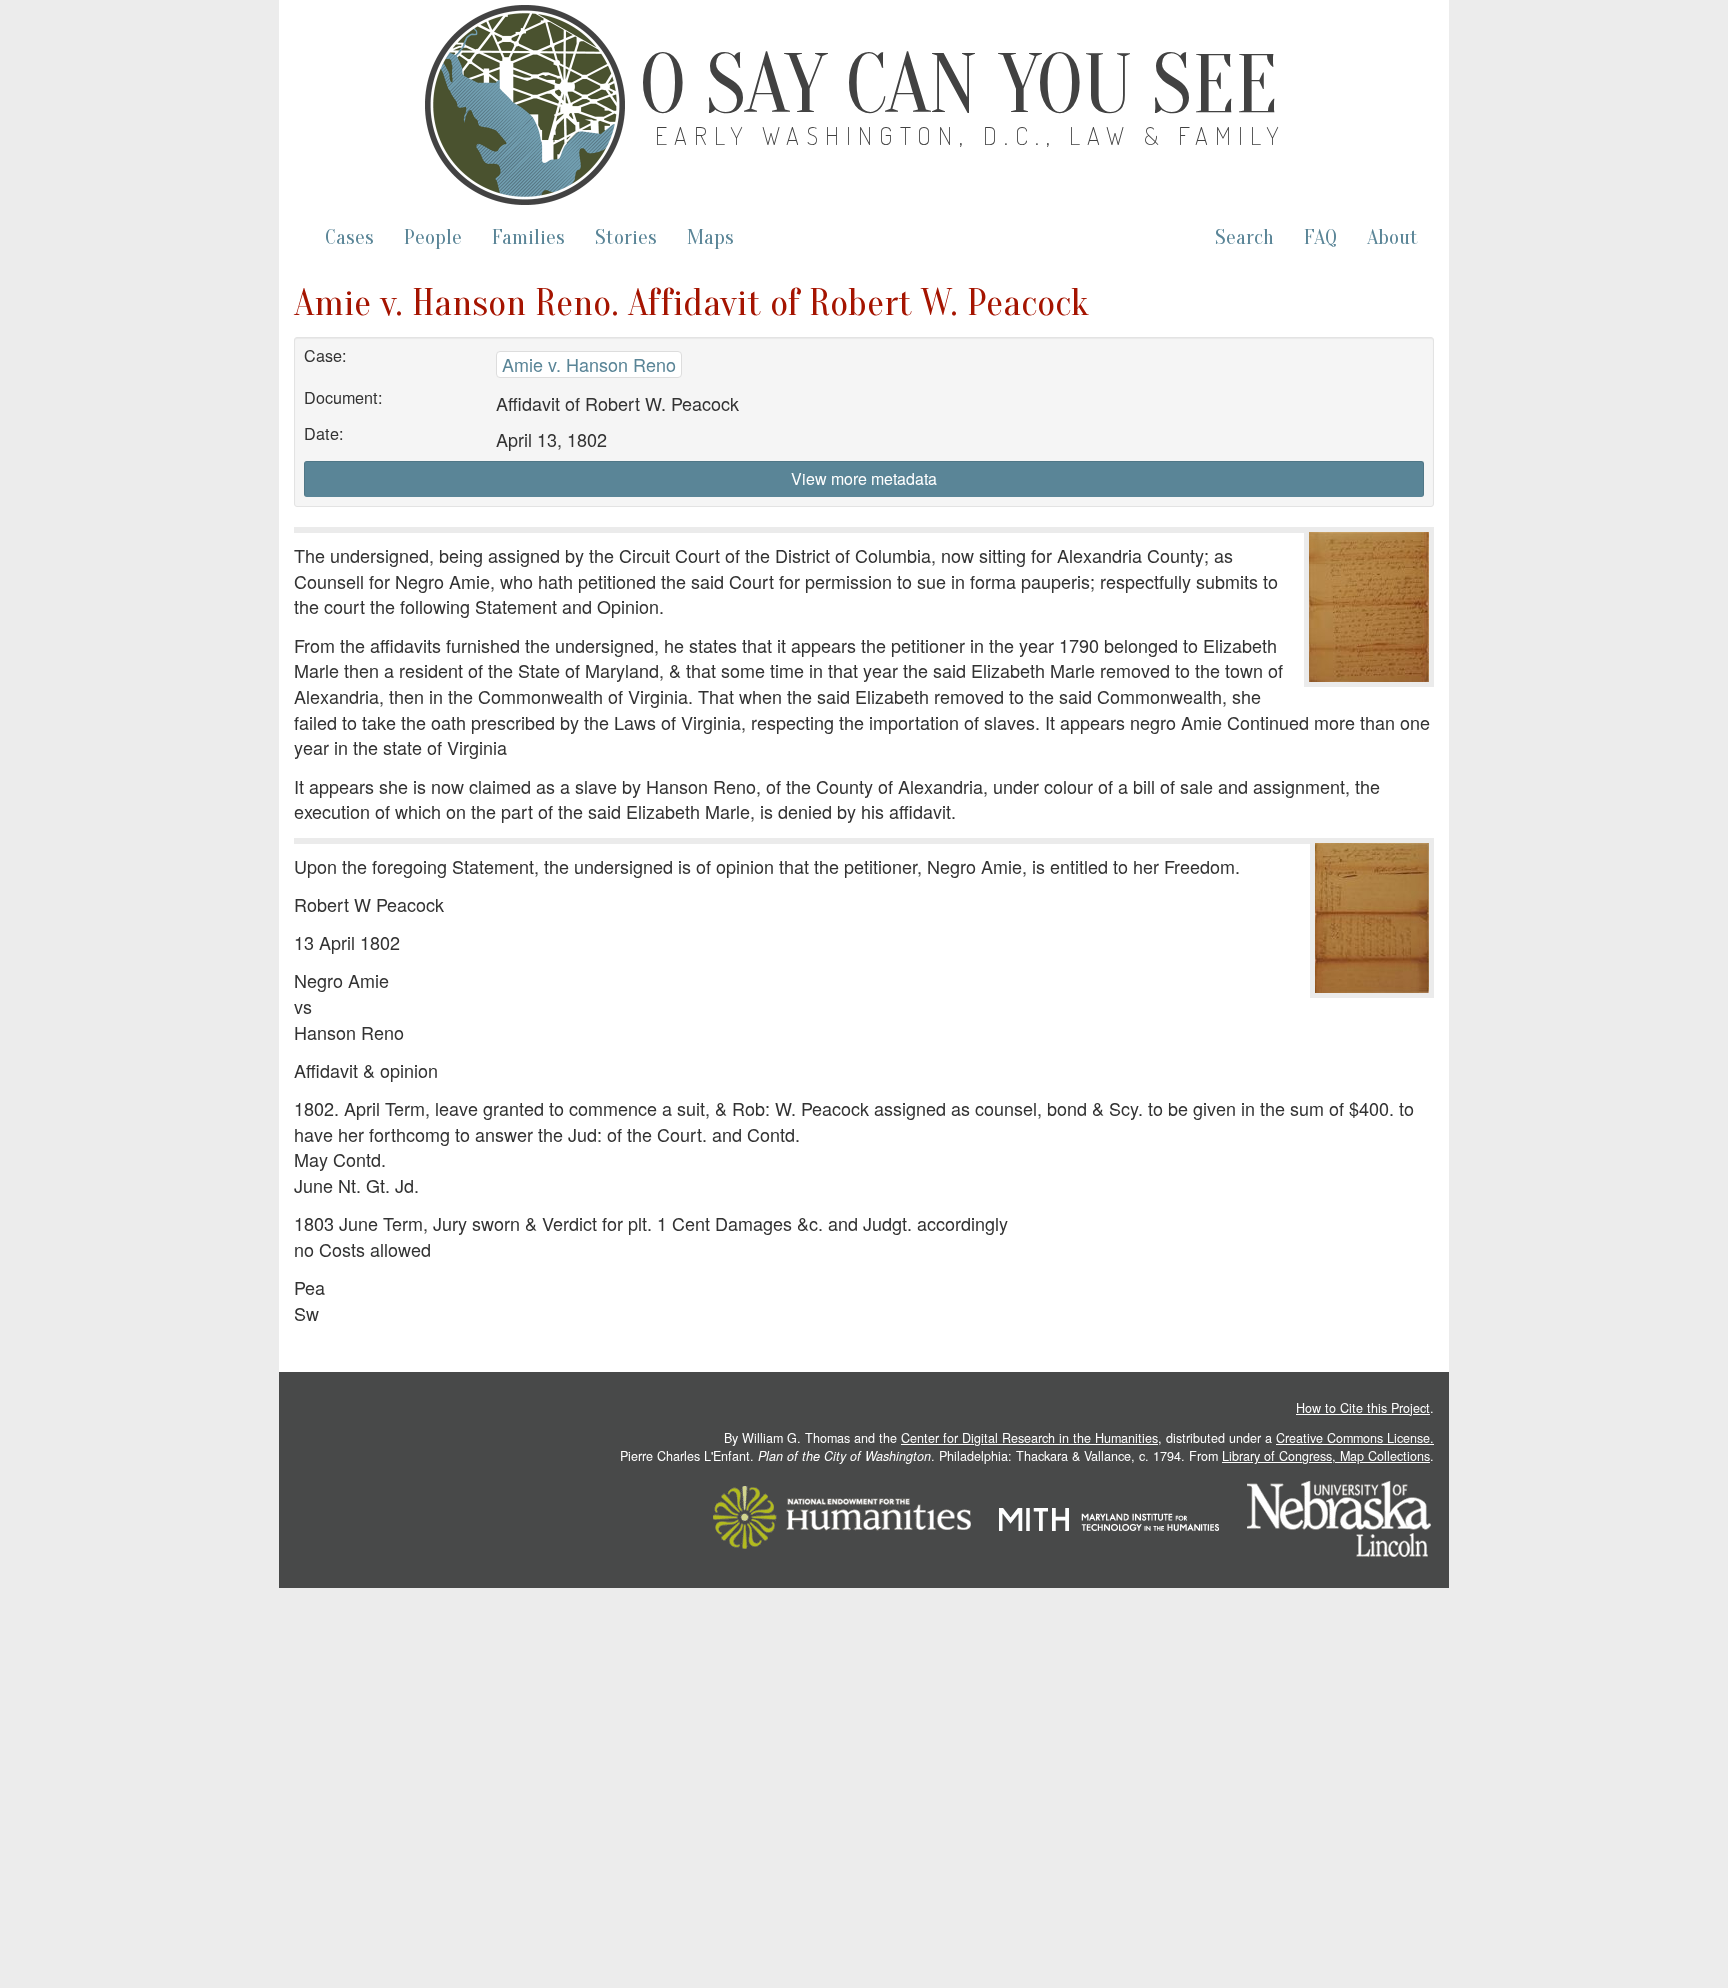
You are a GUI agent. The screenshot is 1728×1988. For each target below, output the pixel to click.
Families (528, 237)
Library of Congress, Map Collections (1326, 1456)
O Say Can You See (959, 85)
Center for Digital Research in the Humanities (1029, 1438)
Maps (710, 237)
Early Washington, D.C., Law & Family (971, 135)
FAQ (1320, 237)
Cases (349, 237)
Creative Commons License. (1355, 1438)
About (1392, 237)
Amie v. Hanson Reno (589, 364)
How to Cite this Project (1363, 1408)
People (433, 237)
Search (1244, 237)
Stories (626, 237)
